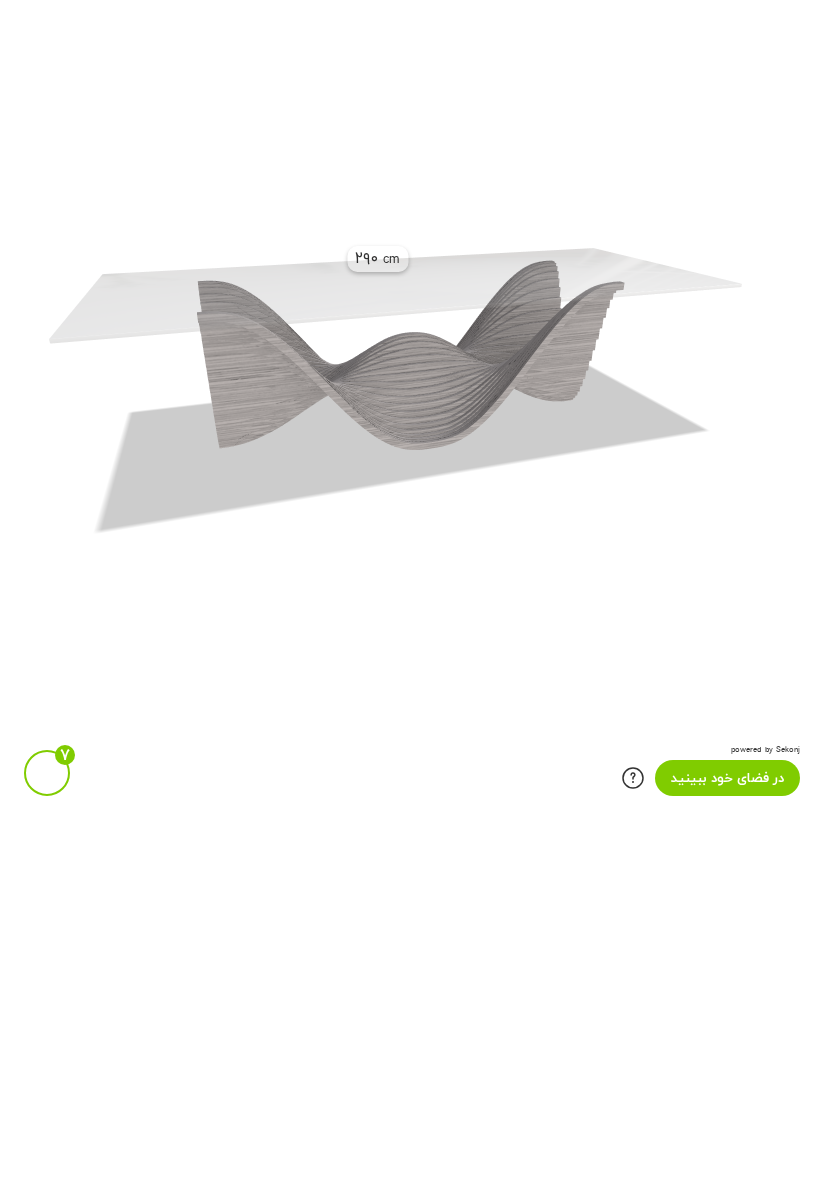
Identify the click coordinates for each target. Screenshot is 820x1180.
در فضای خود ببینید (727, 778)
